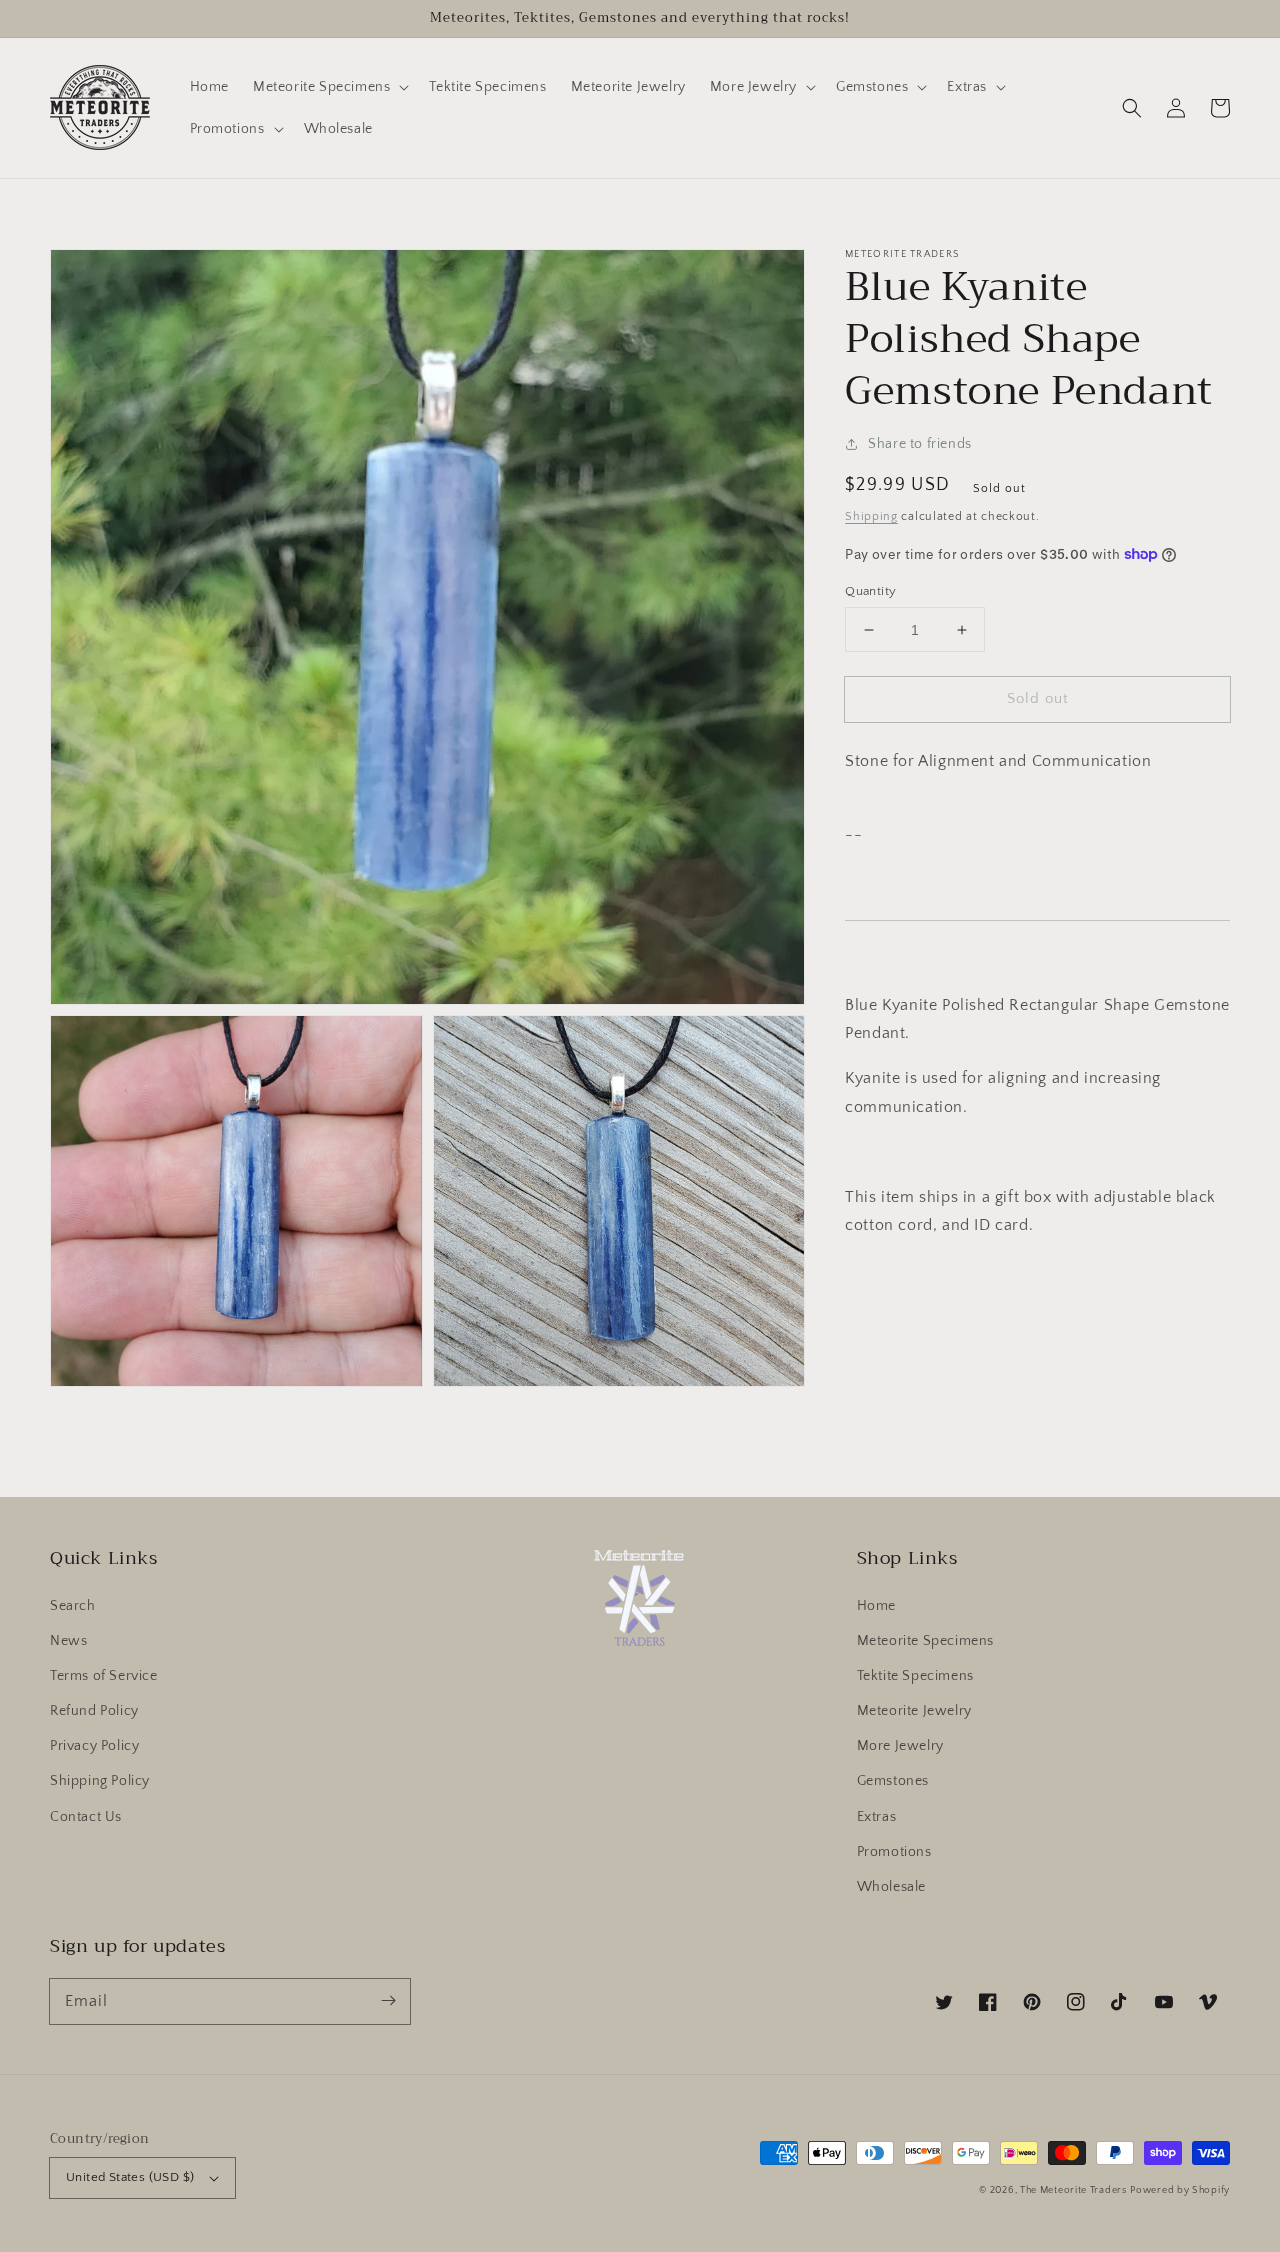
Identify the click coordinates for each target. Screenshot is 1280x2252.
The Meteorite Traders (1073, 2190)
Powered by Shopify (1180, 2190)
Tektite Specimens (915, 1676)
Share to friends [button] (920, 444)
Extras (877, 1817)
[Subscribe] (388, 2001)
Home (876, 1606)
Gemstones (893, 1781)
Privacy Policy (94, 1746)
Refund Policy (94, 1711)
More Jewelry (900, 1746)
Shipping (871, 516)
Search (73, 1606)
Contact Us (86, 1817)
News (68, 1641)
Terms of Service (104, 1676)
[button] (1132, 108)
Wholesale (891, 1887)
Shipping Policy (100, 1781)
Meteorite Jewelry (914, 1711)
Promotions (894, 1852)
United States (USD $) (130, 2177)
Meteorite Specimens (925, 1641)
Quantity (870, 591)
